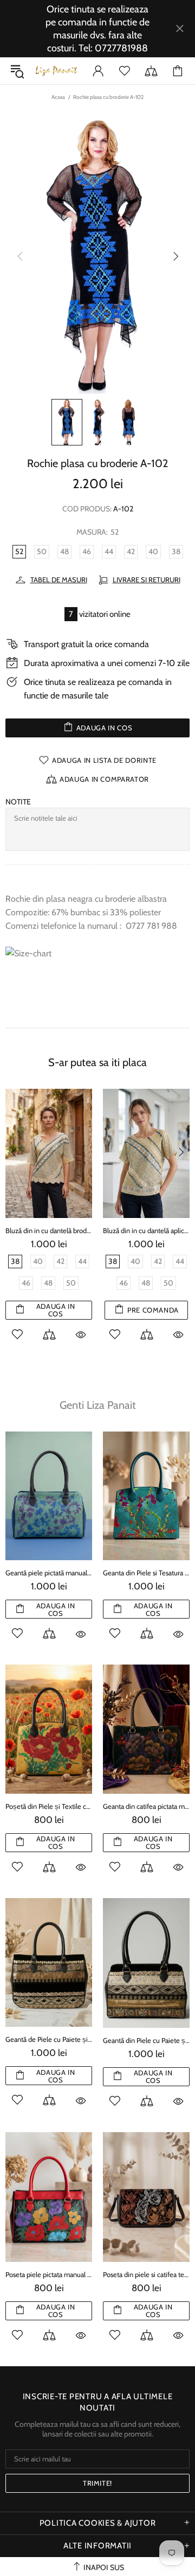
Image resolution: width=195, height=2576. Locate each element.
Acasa (58, 97)
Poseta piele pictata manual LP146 (49, 2274)
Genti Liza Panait (98, 1405)
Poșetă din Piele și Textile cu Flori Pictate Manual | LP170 (49, 1806)
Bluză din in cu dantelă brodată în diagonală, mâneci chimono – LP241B (49, 1230)
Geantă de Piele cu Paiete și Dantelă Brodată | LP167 (49, 2039)
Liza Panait (56, 71)
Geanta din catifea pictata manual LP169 (146, 1806)
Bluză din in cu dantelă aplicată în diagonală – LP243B (146, 1230)
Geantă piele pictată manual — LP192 (49, 1573)
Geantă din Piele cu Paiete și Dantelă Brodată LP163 (146, 2040)
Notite (18, 802)
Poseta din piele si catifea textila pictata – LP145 (146, 2274)
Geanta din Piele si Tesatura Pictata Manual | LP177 (146, 1573)
